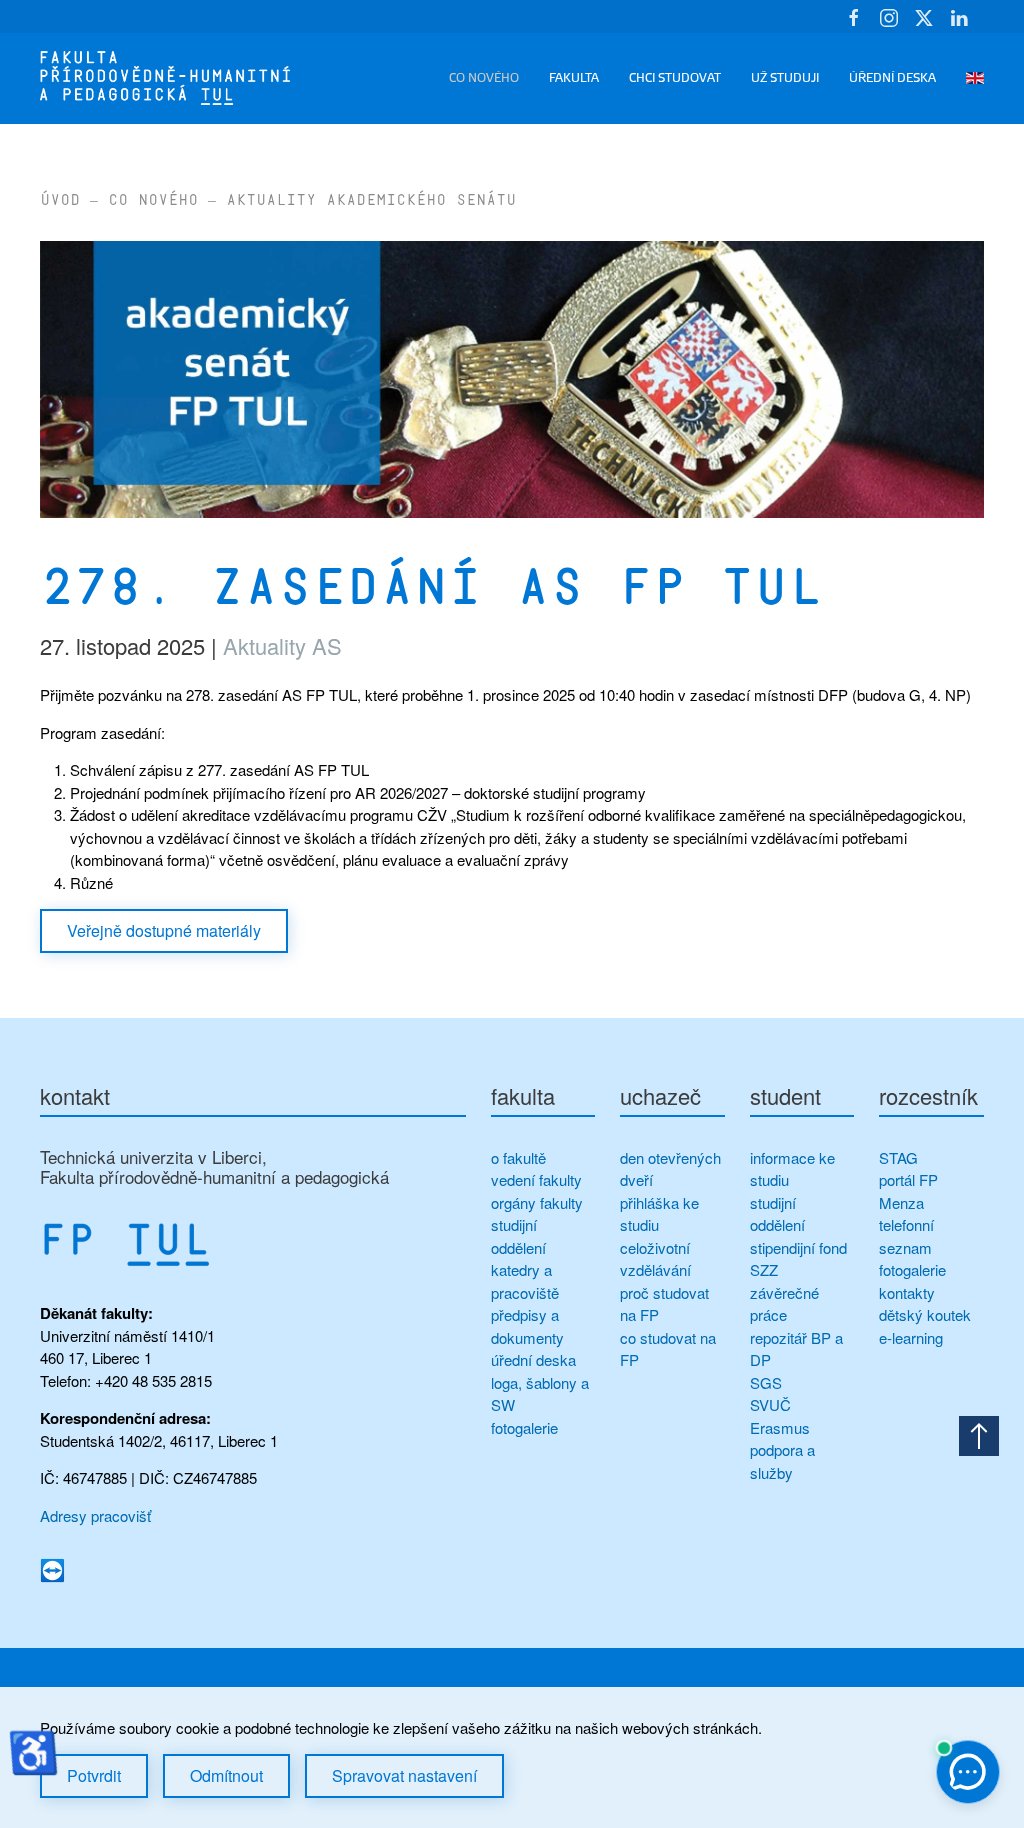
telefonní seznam (906, 1236)
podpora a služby (782, 1461)
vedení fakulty (536, 1179)
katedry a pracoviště (525, 1281)
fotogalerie (524, 1427)
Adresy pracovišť (95, 1515)
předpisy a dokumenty (527, 1326)
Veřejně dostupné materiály (164, 930)
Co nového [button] (484, 78)
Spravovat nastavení (404, 1775)
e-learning (911, 1337)
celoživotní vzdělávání (655, 1259)
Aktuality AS (282, 645)
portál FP (908, 1179)
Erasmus (780, 1427)
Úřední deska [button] (892, 78)
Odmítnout (226, 1775)
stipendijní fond (798, 1247)
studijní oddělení (518, 1236)
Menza (901, 1202)
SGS (766, 1382)
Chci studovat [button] (675, 78)
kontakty (907, 1292)
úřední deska (533, 1359)
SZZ (764, 1269)
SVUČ (770, 1404)
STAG (898, 1157)
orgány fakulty (537, 1202)
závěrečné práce (784, 1304)
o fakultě (518, 1157)
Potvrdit (94, 1775)
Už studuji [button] (785, 78)
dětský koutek (925, 1314)
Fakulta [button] (574, 78)
